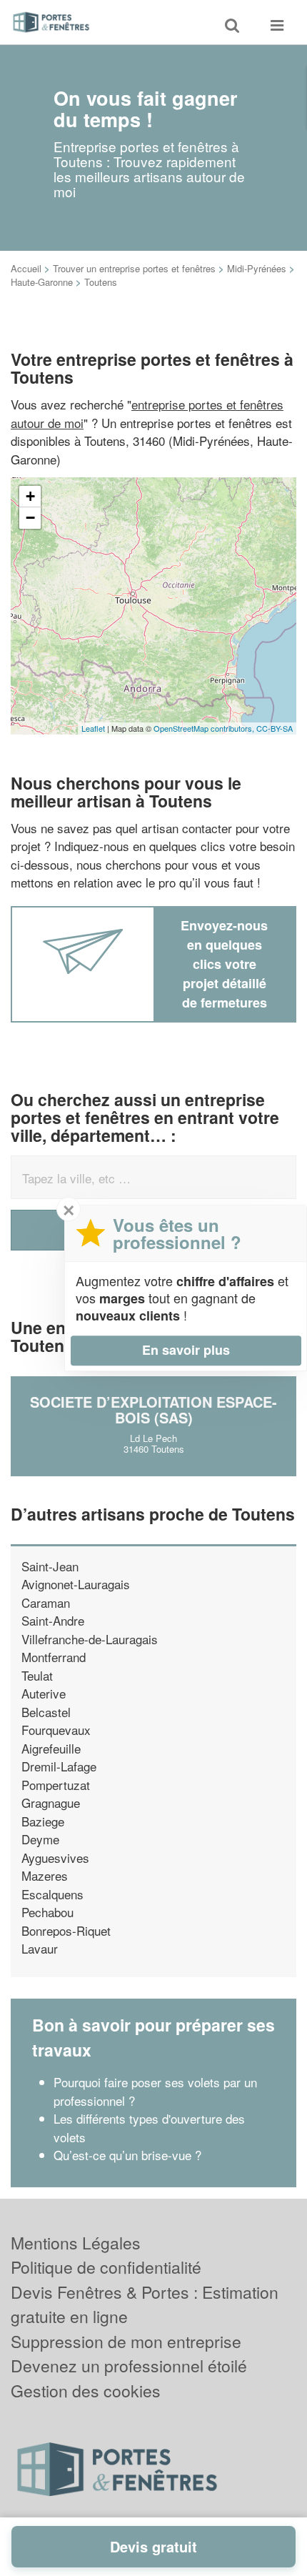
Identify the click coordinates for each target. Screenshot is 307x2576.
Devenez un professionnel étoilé (129, 2366)
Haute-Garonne (42, 282)
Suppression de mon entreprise (126, 2341)
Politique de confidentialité (106, 2267)
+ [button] (30, 496)
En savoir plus (186, 1350)
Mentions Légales (76, 2243)
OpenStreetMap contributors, (205, 728)
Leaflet (93, 728)
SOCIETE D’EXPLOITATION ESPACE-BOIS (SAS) (153, 1409)
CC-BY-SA (275, 728)
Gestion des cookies (86, 2391)
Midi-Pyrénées (257, 268)
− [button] (30, 518)
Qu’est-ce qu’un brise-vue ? (127, 2155)
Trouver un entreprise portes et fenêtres (134, 268)
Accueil (26, 268)
